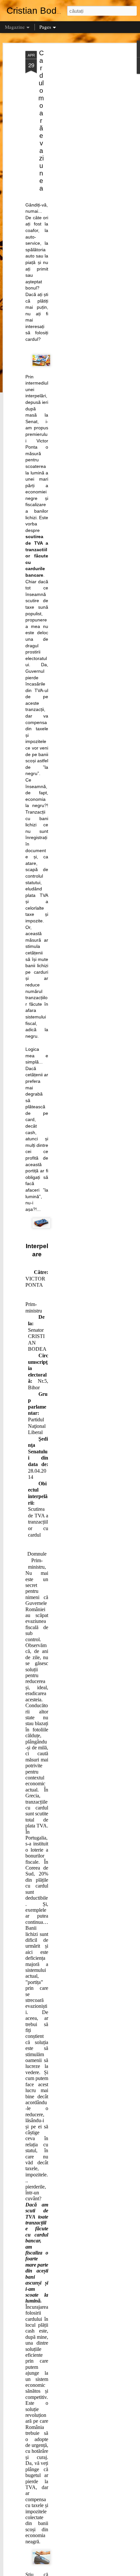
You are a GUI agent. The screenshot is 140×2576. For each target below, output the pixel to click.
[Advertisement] (84, 154)
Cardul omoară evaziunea (41, 121)
